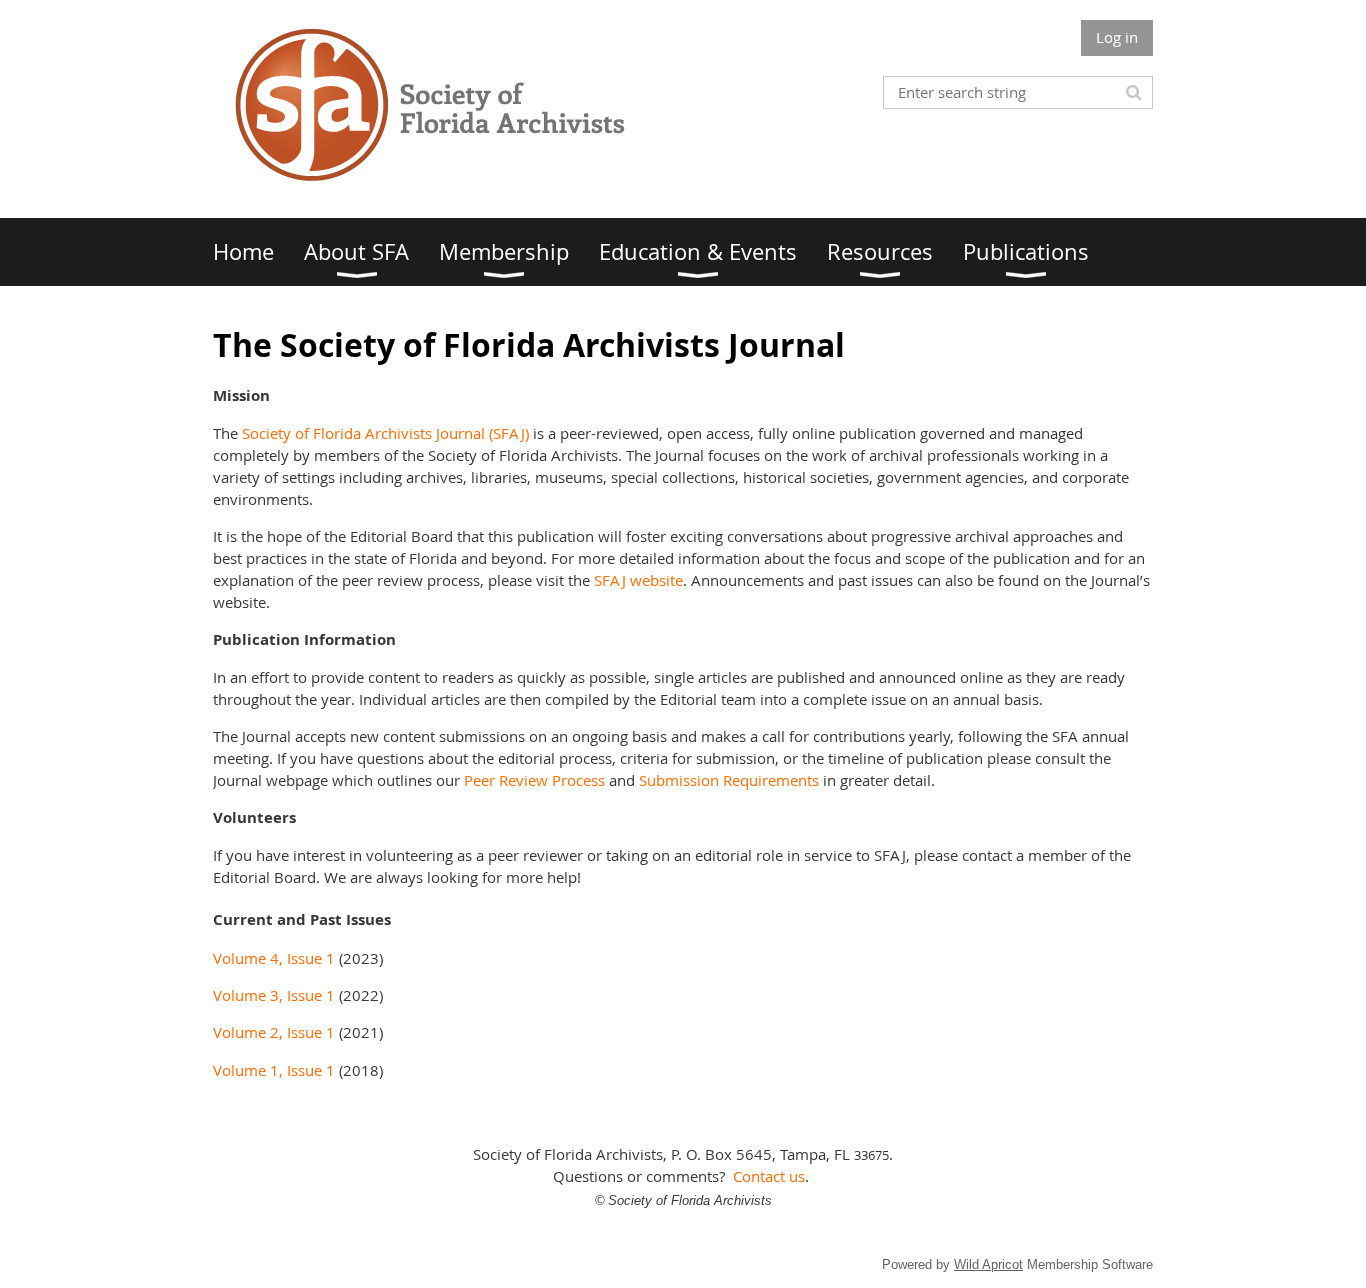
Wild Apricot (988, 1264)
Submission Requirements (729, 780)
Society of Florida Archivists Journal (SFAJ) (385, 433)
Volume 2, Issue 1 (274, 1032)
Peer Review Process (534, 780)
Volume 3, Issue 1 (274, 995)
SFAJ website (638, 580)
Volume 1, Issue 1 (274, 1070)
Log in (1117, 37)
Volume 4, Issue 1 (274, 958)
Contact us (769, 1176)
